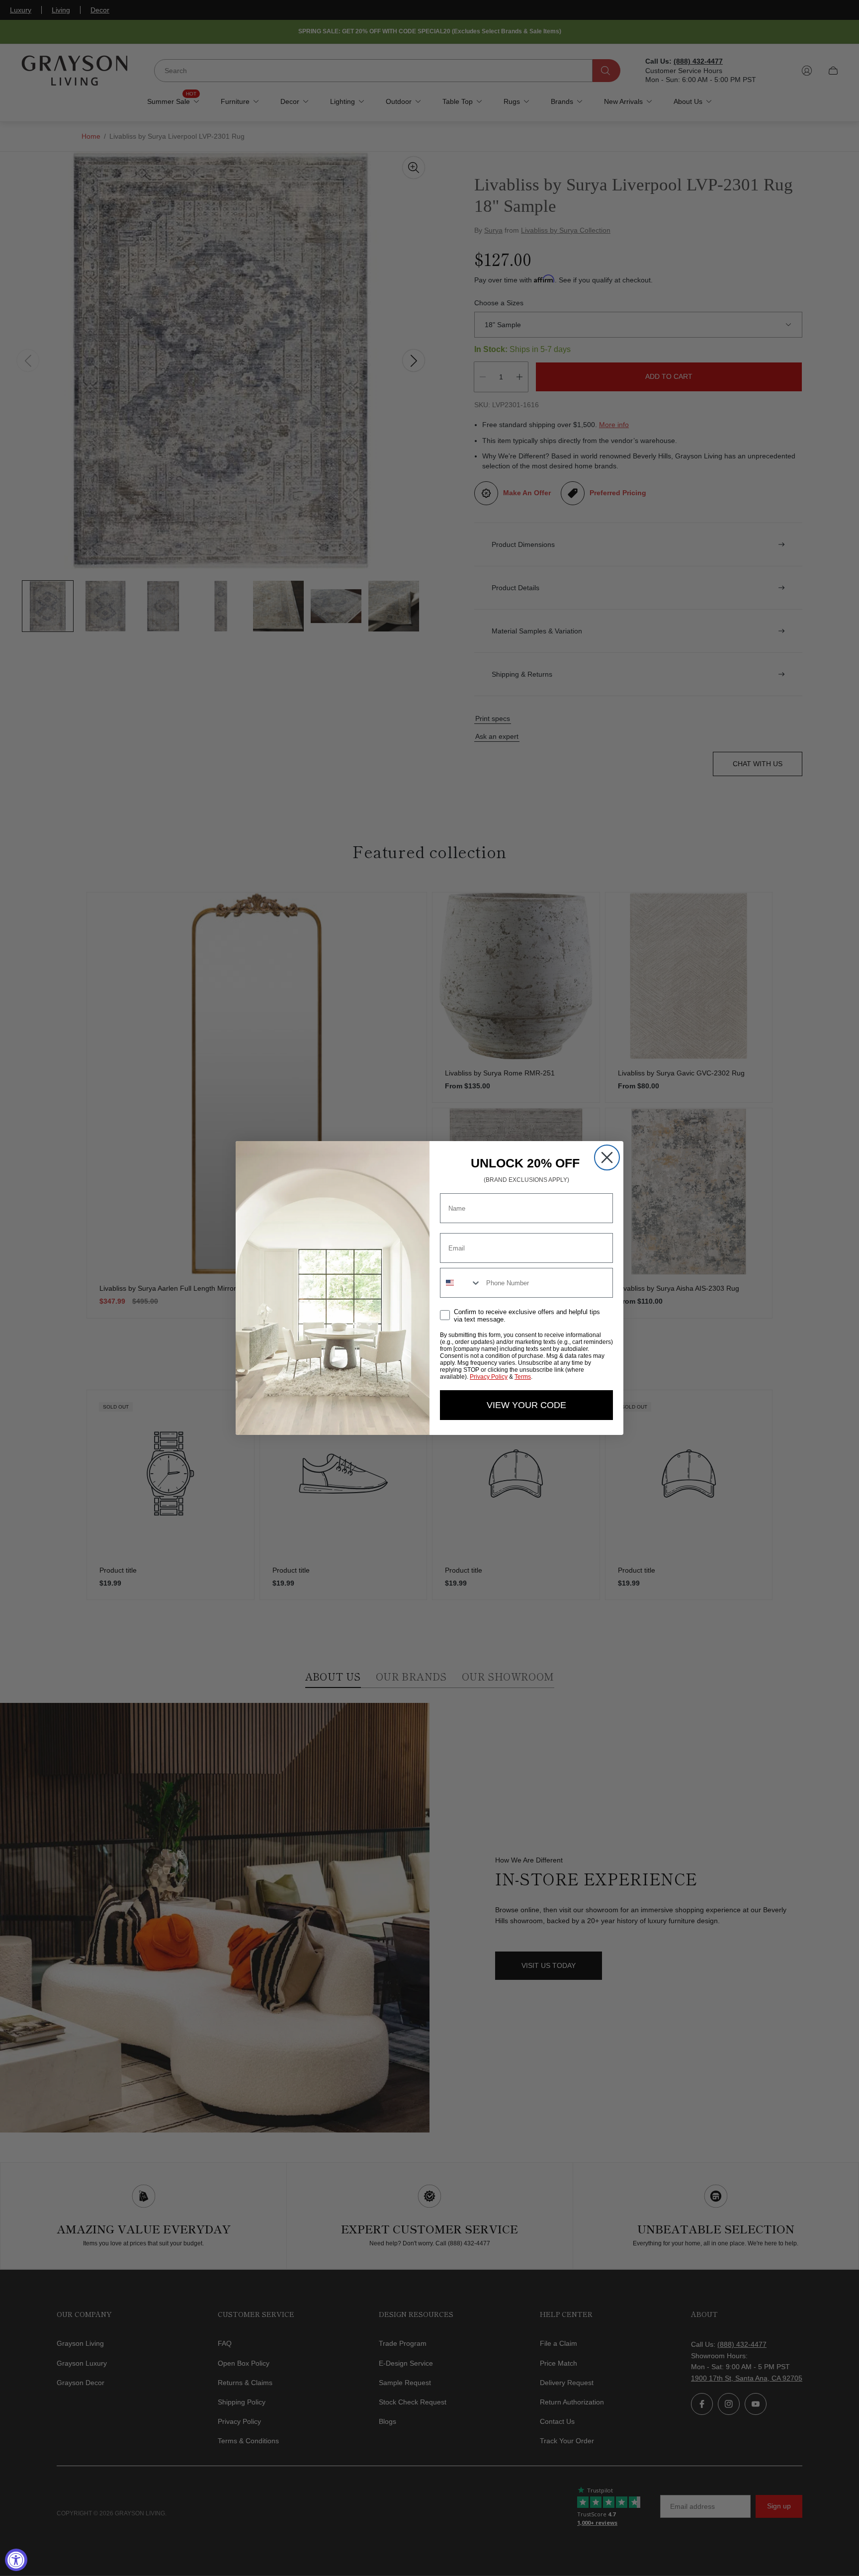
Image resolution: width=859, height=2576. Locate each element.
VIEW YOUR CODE (526, 1405)
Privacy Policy (489, 1377)
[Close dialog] (607, 1157)
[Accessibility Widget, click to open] (16, 2560)
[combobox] (461, 1283)
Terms (523, 1377)
